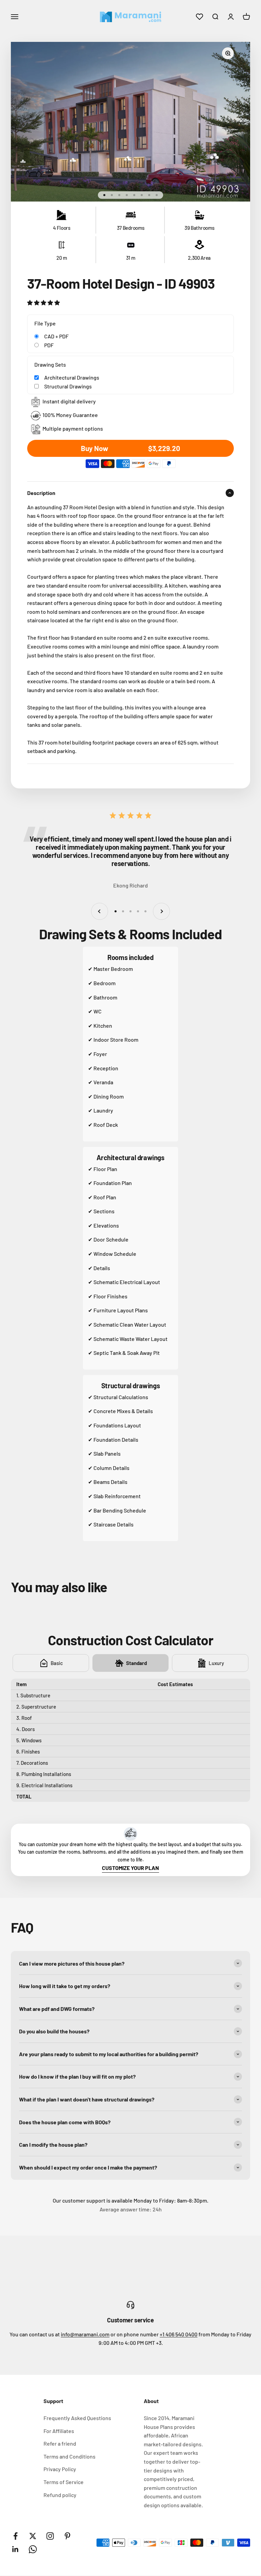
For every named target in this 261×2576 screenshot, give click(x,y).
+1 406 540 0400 (179, 2334)
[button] (43, 302)
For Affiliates (59, 2431)
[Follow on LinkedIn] (15, 2549)
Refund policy (60, 2495)
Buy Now (130, 448)
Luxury (216, 1663)
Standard (136, 1663)
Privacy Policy (60, 2469)
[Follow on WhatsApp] (33, 2549)
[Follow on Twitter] (33, 2536)
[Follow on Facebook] (15, 2536)
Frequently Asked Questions (77, 2418)
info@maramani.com (85, 2334)
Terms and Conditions (69, 2456)
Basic (57, 1663)
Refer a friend (60, 2443)
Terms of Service (64, 2482)
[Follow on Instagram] (50, 2536)
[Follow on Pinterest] (67, 2536)
